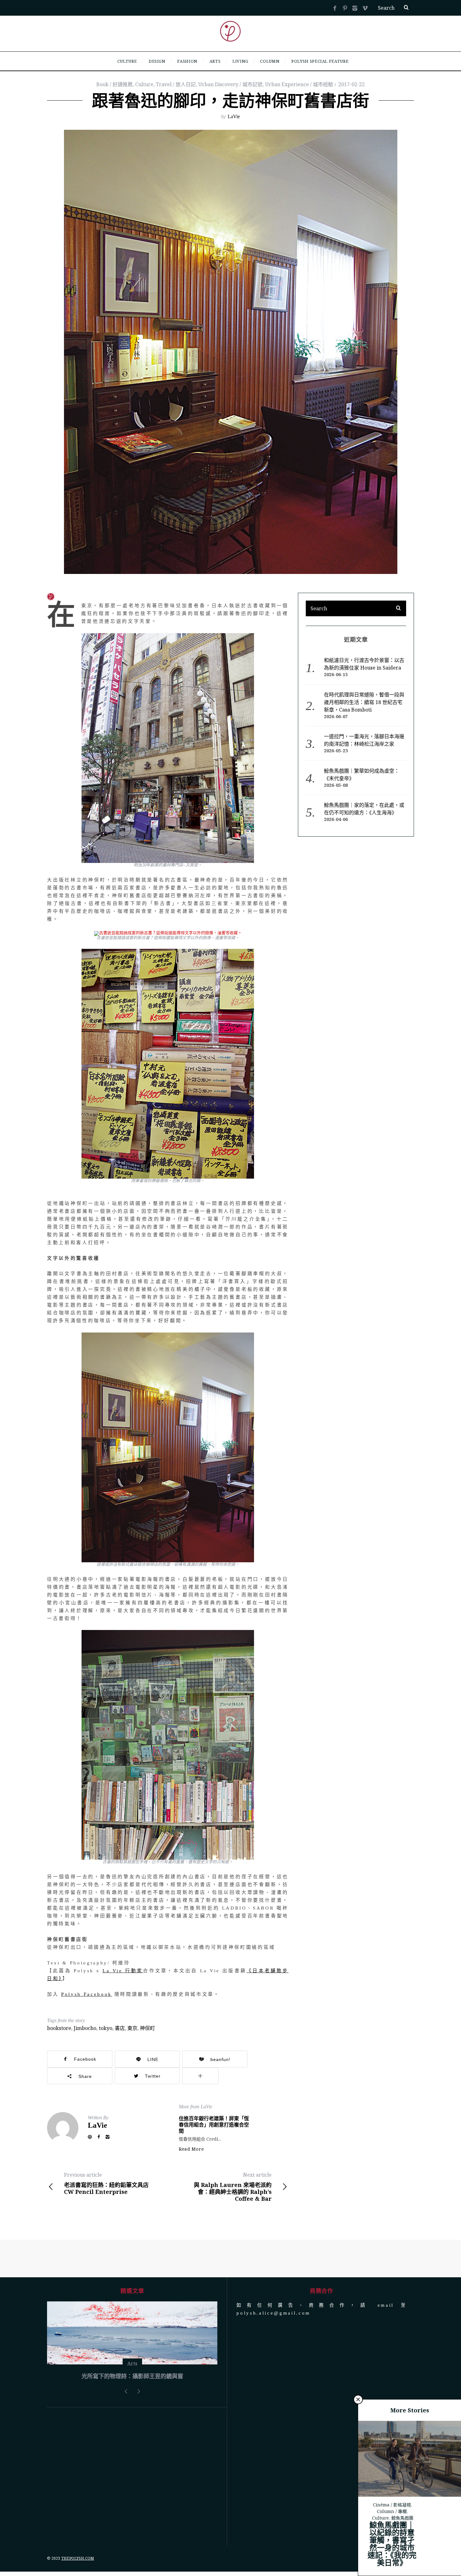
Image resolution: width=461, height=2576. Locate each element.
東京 (132, 2028)
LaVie (234, 116)
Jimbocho (85, 2028)
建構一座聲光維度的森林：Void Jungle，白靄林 (132, 2423)
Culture (144, 84)
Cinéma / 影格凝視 (392, 2505)
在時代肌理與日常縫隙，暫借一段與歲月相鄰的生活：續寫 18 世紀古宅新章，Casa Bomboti (364, 702)
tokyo (106, 2028)
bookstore (59, 2028)
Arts (132, 2411)
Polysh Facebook (87, 1994)
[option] (132, 2367)
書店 (120, 2028)
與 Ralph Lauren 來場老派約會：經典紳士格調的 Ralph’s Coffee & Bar (233, 2187)
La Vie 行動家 (123, 1971)
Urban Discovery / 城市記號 (230, 84)
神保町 (147, 2028)
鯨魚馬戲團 (402, 2518)
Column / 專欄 (392, 2511)
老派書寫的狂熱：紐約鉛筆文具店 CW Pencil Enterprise (106, 2183)
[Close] (358, 2400)
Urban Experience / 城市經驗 (299, 84)
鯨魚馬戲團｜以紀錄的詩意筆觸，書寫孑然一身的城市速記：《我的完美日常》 (392, 2544)
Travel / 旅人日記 (176, 84)
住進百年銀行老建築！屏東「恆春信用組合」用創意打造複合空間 (214, 2125)
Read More (191, 2149)
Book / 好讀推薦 (114, 84)
